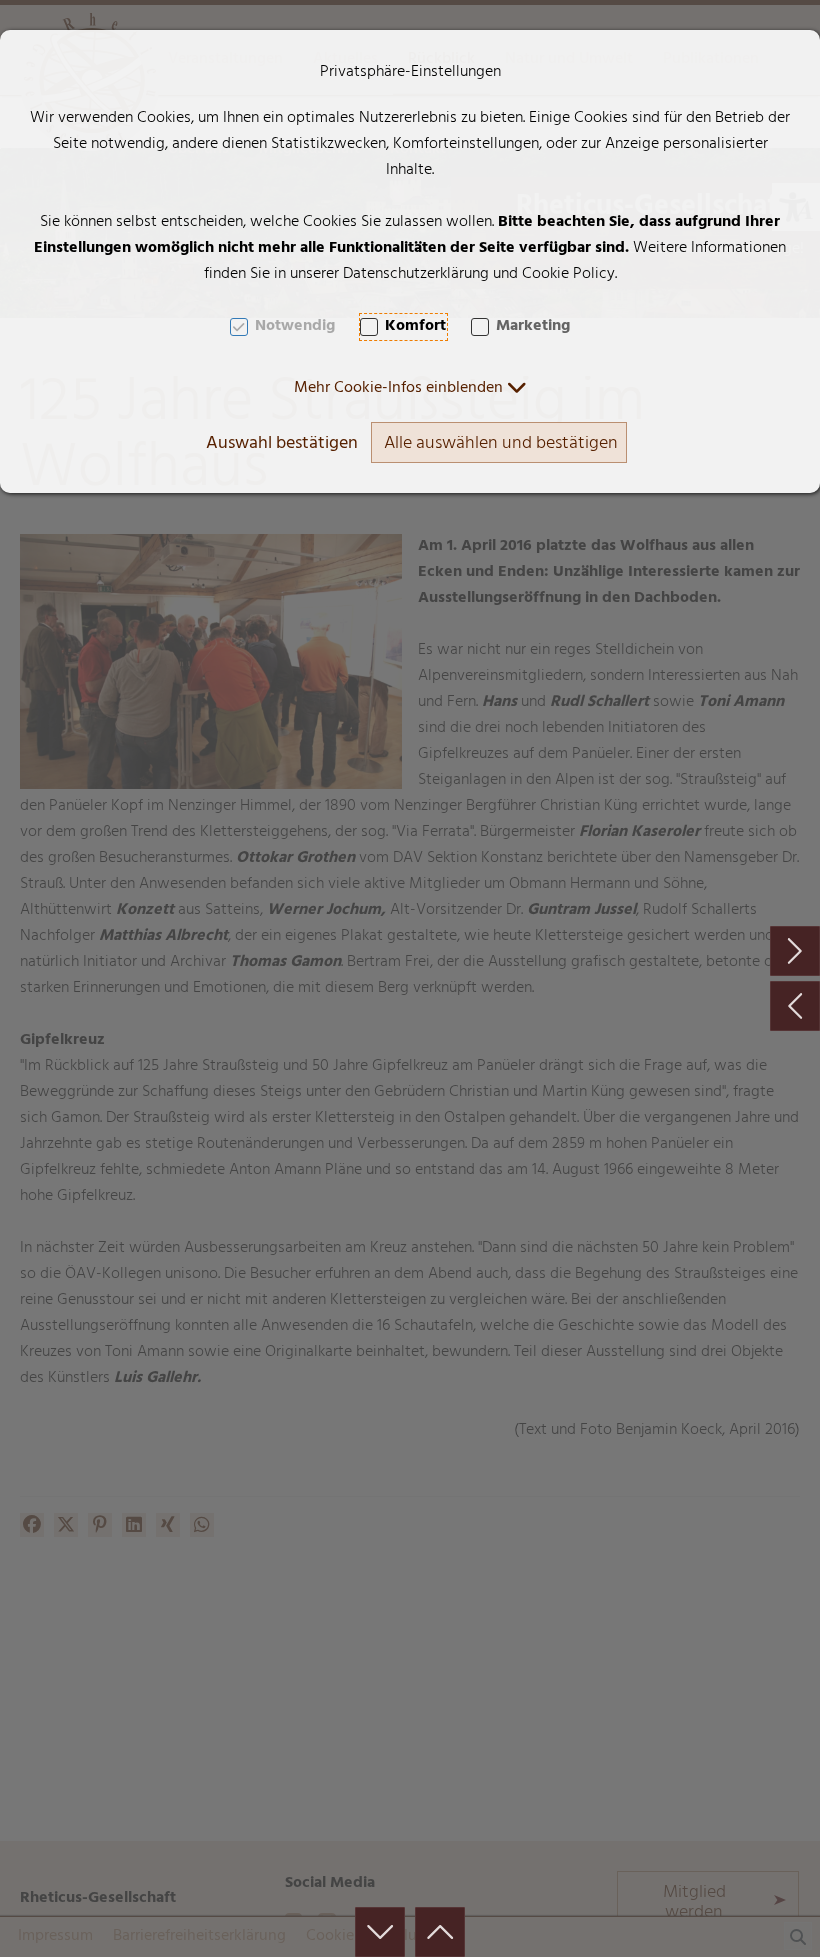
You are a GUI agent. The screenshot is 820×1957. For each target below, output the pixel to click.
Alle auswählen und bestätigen (501, 445)
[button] (410, 389)
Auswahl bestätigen (282, 445)
